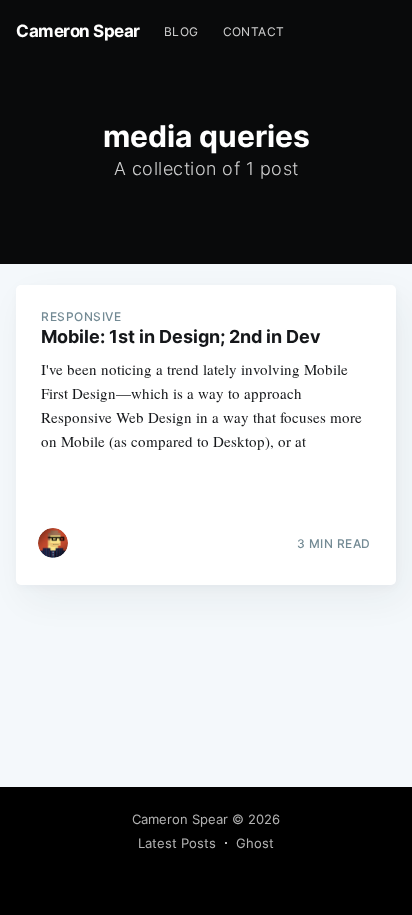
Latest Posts (177, 843)
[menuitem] (181, 31)
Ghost (255, 843)
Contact (254, 31)
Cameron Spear (78, 31)
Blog (181, 31)
